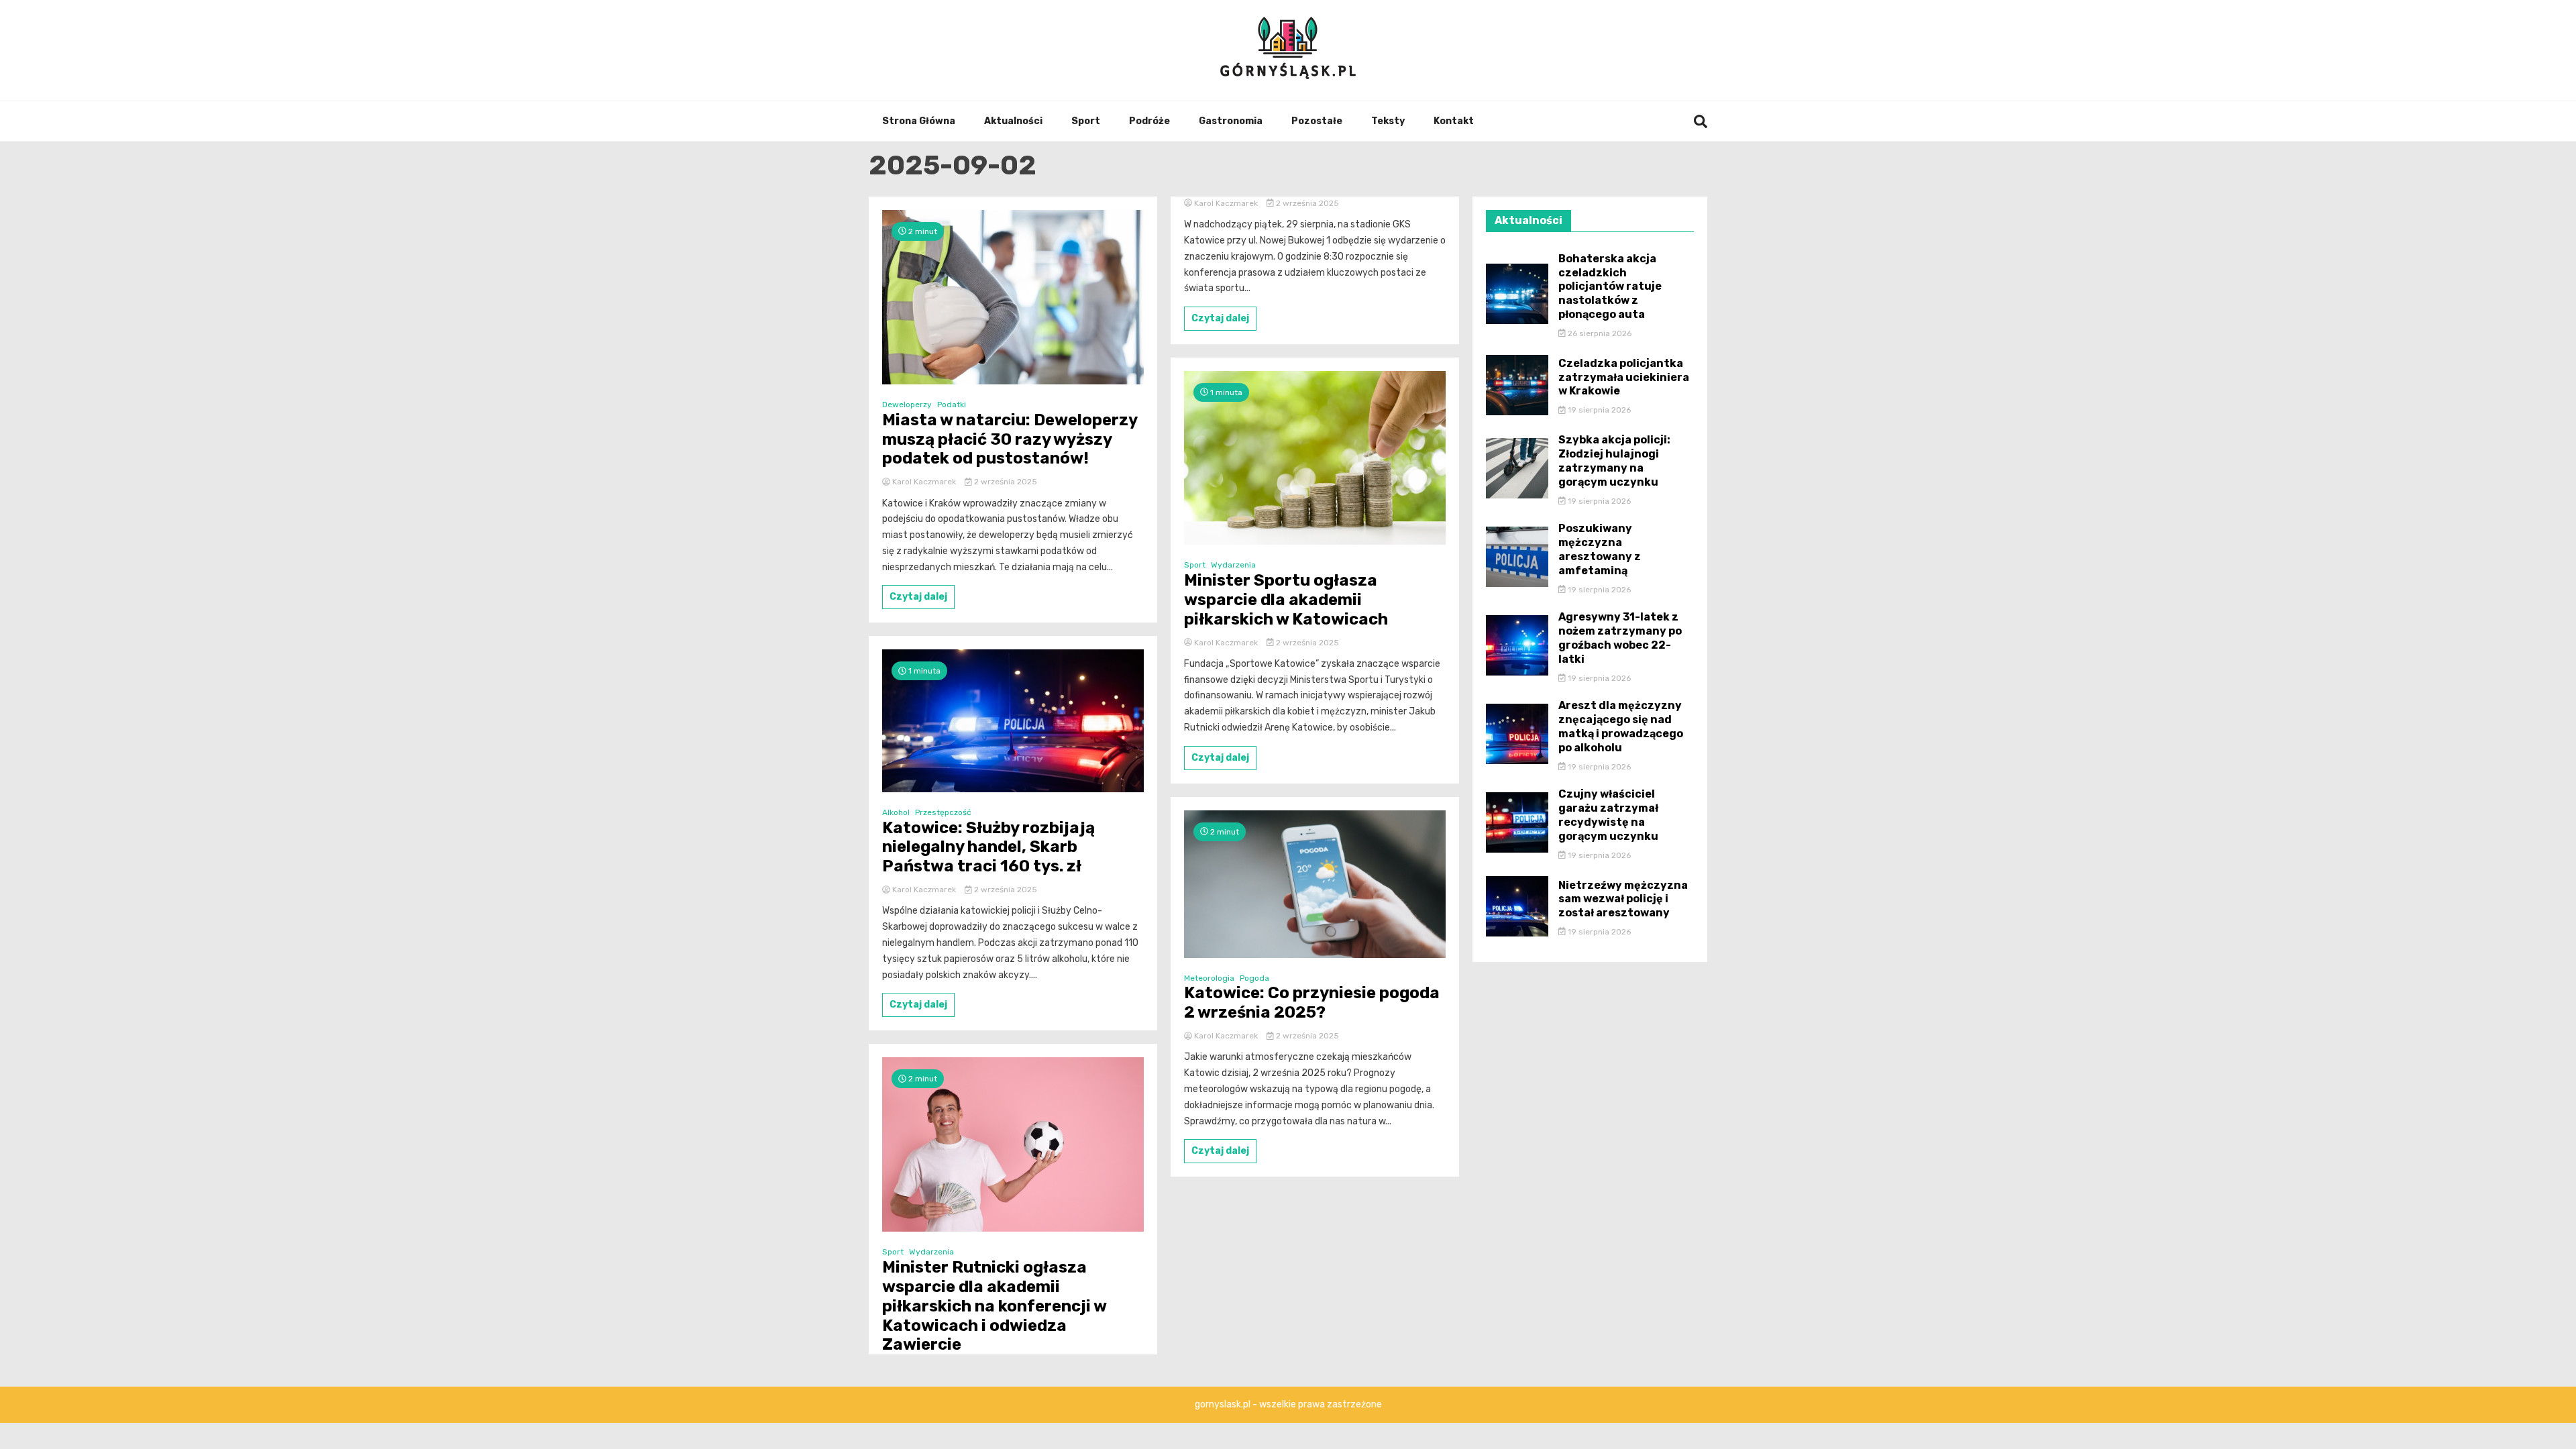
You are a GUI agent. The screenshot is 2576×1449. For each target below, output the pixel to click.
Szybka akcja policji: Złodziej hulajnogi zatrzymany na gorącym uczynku (1614, 461)
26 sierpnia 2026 (1599, 333)
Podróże (1149, 121)
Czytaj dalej (918, 597)
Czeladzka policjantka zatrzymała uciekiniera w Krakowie (1624, 377)
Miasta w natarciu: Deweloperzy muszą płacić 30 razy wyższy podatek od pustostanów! (1010, 439)
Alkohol (896, 812)
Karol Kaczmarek (924, 482)
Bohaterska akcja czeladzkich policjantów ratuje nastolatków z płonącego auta (1610, 286)
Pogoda (1254, 978)
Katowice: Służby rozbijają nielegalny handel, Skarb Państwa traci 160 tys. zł (988, 847)
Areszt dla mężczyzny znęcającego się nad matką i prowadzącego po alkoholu (1621, 726)
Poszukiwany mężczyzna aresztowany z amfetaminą (1600, 549)
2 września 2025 (1005, 482)
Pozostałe (1317, 121)
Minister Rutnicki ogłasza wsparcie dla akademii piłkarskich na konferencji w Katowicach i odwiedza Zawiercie (994, 1306)
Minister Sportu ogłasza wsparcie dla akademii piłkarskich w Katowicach (1286, 600)
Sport (1086, 121)
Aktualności (1013, 121)
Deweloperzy (907, 405)
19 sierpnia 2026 (1598, 410)
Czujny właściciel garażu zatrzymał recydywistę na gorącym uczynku (1608, 815)
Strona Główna (919, 121)
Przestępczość (943, 812)
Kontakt (1454, 121)
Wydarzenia (931, 1252)
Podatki (952, 405)
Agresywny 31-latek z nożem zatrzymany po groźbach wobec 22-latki (1620, 638)
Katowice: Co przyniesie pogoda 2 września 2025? (1312, 1003)
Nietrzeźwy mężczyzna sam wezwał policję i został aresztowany (1623, 899)
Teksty (1388, 121)
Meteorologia (1209, 978)
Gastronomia (1231, 121)
